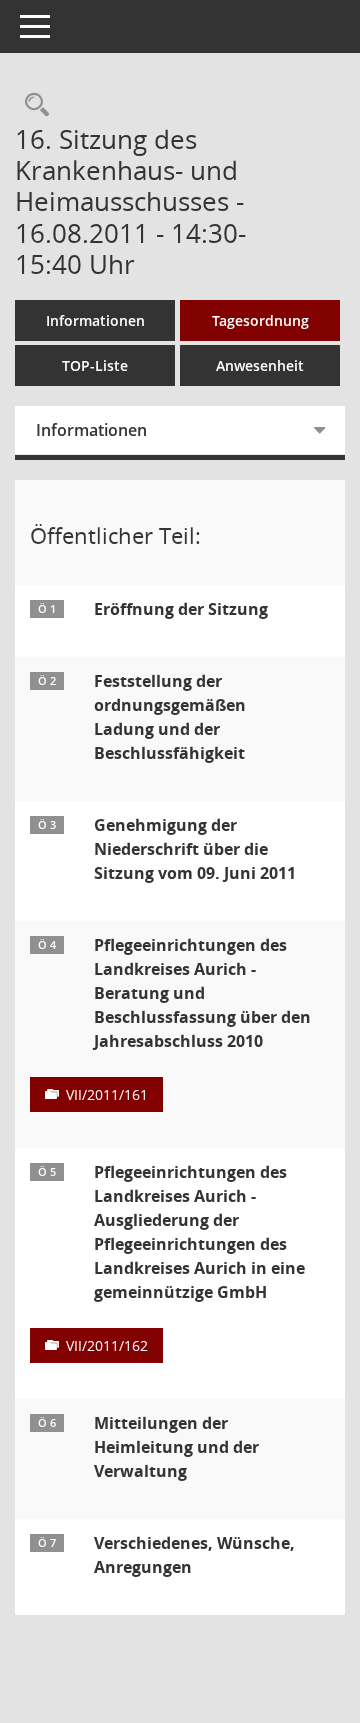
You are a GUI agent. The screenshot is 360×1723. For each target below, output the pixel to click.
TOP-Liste (95, 365)
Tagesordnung (260, 320)
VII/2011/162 (107, 1345)
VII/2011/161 (107, 1094)
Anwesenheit (260, 365)
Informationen (95, 320)
